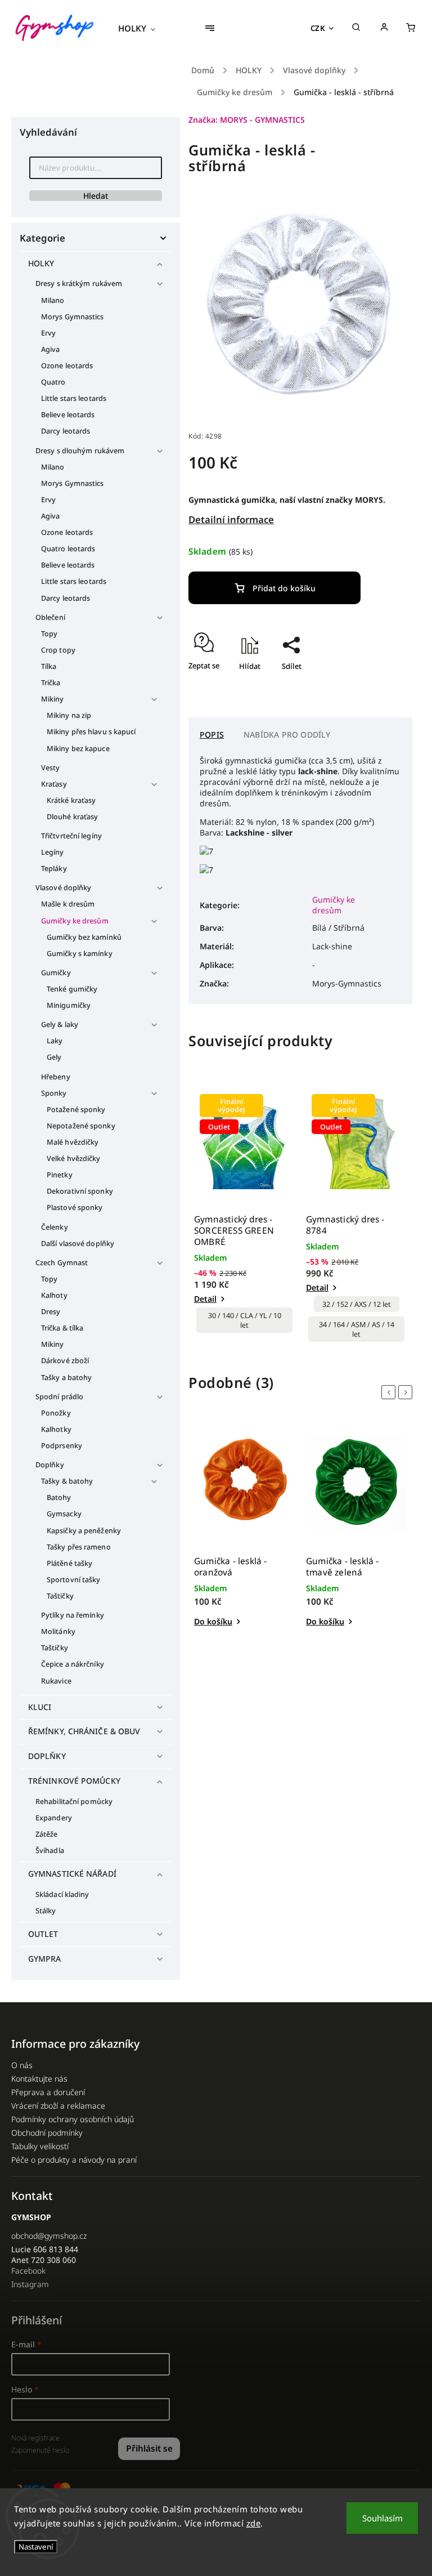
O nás (22, 2065)
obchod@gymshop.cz (49, 2236)
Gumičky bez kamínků (84, 937)
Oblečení (50, 617)
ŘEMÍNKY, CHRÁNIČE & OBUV (84, 1731)
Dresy (51, 1312)
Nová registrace (35, 2438)
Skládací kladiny (62, 1894)
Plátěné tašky (69, 1563)
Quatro (53, 382)
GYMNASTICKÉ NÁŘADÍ (72, 1874)
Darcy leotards (66, 431)
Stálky (46, 1911)
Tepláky (54, 869)
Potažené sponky (76, 1110)
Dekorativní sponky (80, 1191)
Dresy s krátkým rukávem (79, 284)
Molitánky (58, 1631)
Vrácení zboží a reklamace (58, 2106)
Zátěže (47, 1834)
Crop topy (58, 650)
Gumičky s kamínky (80, 954)
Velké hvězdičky (74, 1158)
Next (407, 1392)
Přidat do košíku (284, 588)
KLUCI (40, 1707)
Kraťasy (54, 784)
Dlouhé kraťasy (72, 817)
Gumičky (56, 973)
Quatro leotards (68, 549)
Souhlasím (382, 2518)
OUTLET (43, 1934)
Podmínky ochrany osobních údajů (73, 2119)
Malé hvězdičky (73, 1142)
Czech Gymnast (62, 1263)
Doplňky (50, 1465)
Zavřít (376, 686)
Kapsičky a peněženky (84, 1531)
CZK (318, 28)
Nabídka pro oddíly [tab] (287, 735)
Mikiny (53, 699)
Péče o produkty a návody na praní (74, 2160)
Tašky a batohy (66, 1378)
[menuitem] (142, 28)
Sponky (54, 1093)
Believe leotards (68, 415)
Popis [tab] (212, 735)
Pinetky (60, 1175)
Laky (55, 1041)
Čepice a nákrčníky (73, 1664)
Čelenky (55, 1227)
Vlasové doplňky (64, 888)
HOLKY (41, 263)
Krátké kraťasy (71, 800)
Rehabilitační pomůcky (74, 1802)
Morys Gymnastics (73, 317)
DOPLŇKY (47, 1756)
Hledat (96, 196)
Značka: (247, 120)
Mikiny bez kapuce (78, 749)
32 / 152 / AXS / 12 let (357, 1304)
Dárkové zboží (65, 1361)
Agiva (51, 349)
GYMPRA (45, 1959)
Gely (54, 1057)
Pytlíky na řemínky (73, 1615)
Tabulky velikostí (40, 2146)
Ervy (48, 333)
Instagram (30, 2284)
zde (254, 2523)
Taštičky (60, 1596)
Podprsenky (62, 1446)
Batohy (59, 1497)
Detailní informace (231, 519)
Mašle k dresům (68, 904)
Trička (51, 683)
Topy (49, 634)
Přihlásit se (149, 2448)
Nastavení (36, 2547)
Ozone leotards (67, 366)
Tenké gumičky (72, 989)
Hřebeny (56, 1077)
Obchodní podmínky (47, 2133)
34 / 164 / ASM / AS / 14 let (357, 1329)
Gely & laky (60, 1024)
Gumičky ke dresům (75, 921)
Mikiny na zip (69, 715)
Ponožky (56, 1413)
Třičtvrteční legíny (71, 836)
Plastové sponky (75, 1207)
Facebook (28, 2271)
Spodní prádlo (59, 1397)
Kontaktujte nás (39, 2079)
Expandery (54, 1818)
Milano (53, 300)
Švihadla (50, 1850)
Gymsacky (64, 1514)
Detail (205, 1299)
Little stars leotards (74, 398)
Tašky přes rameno (79, 1547)
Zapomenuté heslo (40, 2450)
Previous (390, 1392)
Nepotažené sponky (81, 1126)
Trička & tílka (62, 1328)
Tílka (49, 666)
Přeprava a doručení (48, 2092)
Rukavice (56, 1681)
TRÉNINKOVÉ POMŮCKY (74, 1781)
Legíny (53, 852)
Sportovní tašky (74, 1580)
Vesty (51, 768)
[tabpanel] (244, 1214)
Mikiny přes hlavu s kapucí (91, 732)
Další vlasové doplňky (78, 1244)
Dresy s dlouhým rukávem (80, 451)
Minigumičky (69, 1005)
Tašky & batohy (67, 1481)
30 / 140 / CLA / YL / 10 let (245, 1320)
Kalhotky (56, 1429)
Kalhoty (54, 1295)
